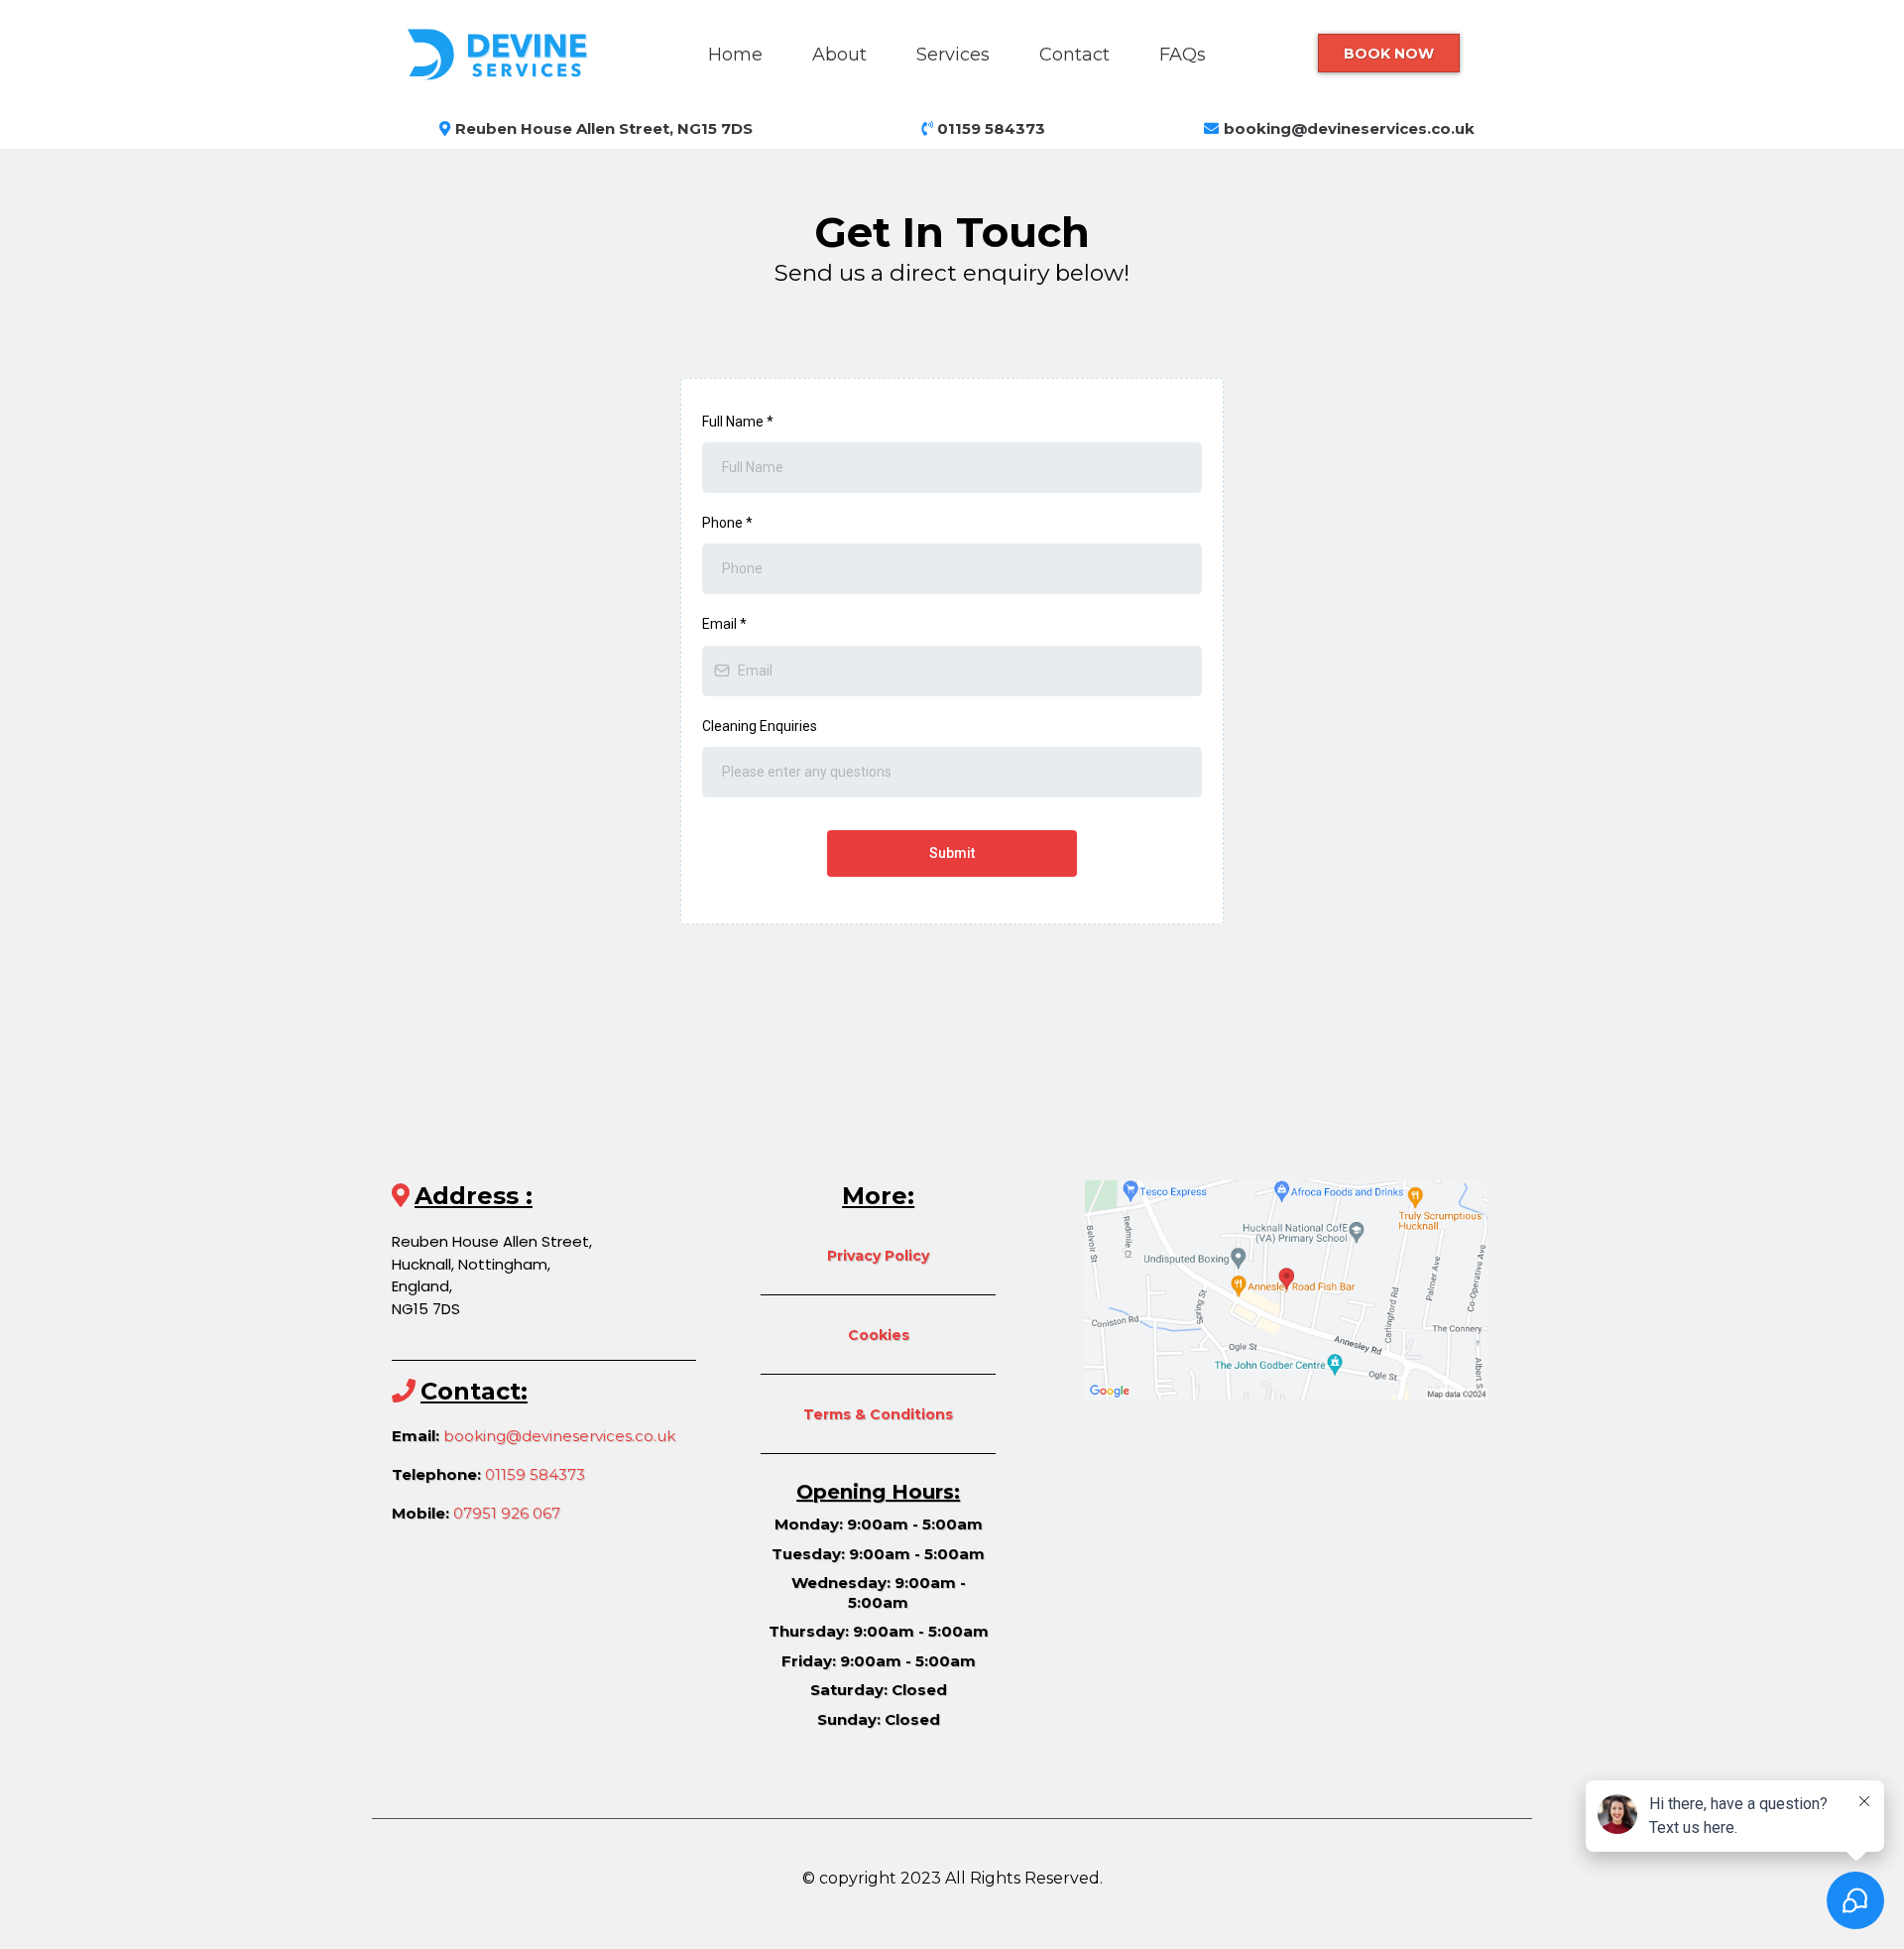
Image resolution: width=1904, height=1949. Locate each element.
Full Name (738, 422)
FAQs (1183, 55)
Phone (727, 523)
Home (735, 55)
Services (953, 55)
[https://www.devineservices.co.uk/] (511, 53)
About (839, 55)
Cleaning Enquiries (760, 726)
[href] (1286, 1288)
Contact (1074, 55)
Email (724, 624)
